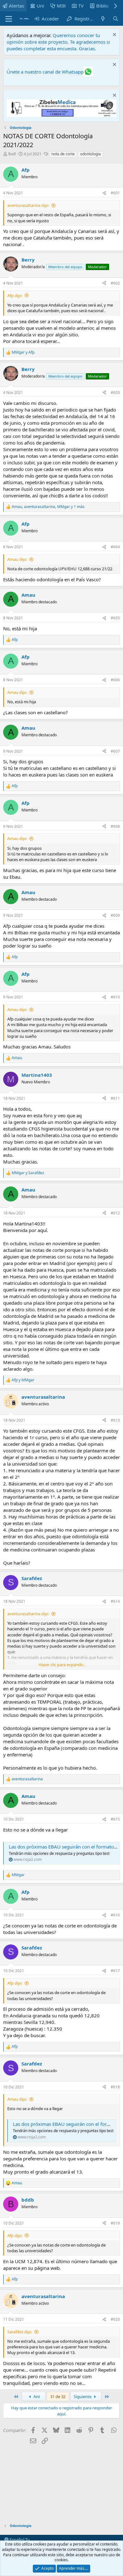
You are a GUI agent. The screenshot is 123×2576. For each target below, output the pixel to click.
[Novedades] (103, 19)
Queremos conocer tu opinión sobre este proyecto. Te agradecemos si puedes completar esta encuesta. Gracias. (58, 42)
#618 (115, 2087)
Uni (40, 6)
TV (81, 6)
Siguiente (83, 2396)
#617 (115, 1971)
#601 (115, 193)
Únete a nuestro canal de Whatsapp (45, 72)
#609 (115, 915)
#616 (115, 1915)
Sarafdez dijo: (20, 2332)
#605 (115, 618)
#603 (115, 392)
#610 (115, 997)
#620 (115, 2319)
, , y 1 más (48, 507)
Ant (36, 2396)
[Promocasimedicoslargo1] (61, 115)
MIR (61, 6)
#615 (115, 1819)
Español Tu (19, 2540)
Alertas (16, 6)
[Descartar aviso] (114, 35)
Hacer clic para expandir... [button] (62, 1665)
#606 (115, 680)
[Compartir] (104, 193)
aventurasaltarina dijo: (28, 205)
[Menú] (9, 19)
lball (12, 154)
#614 (115, 1601)
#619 (115, 2223)
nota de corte (63, 154)
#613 (115, 1420)
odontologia (91, 154)
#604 (115, 547)
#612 (115, 1213)
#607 (115, 751)
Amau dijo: (17, 559)
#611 (115, 1098)
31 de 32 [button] (58, 2396)
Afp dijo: (15, 296)
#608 (115, 826)
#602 (115, 283)
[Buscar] (116, 19)
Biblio (102, 6)
